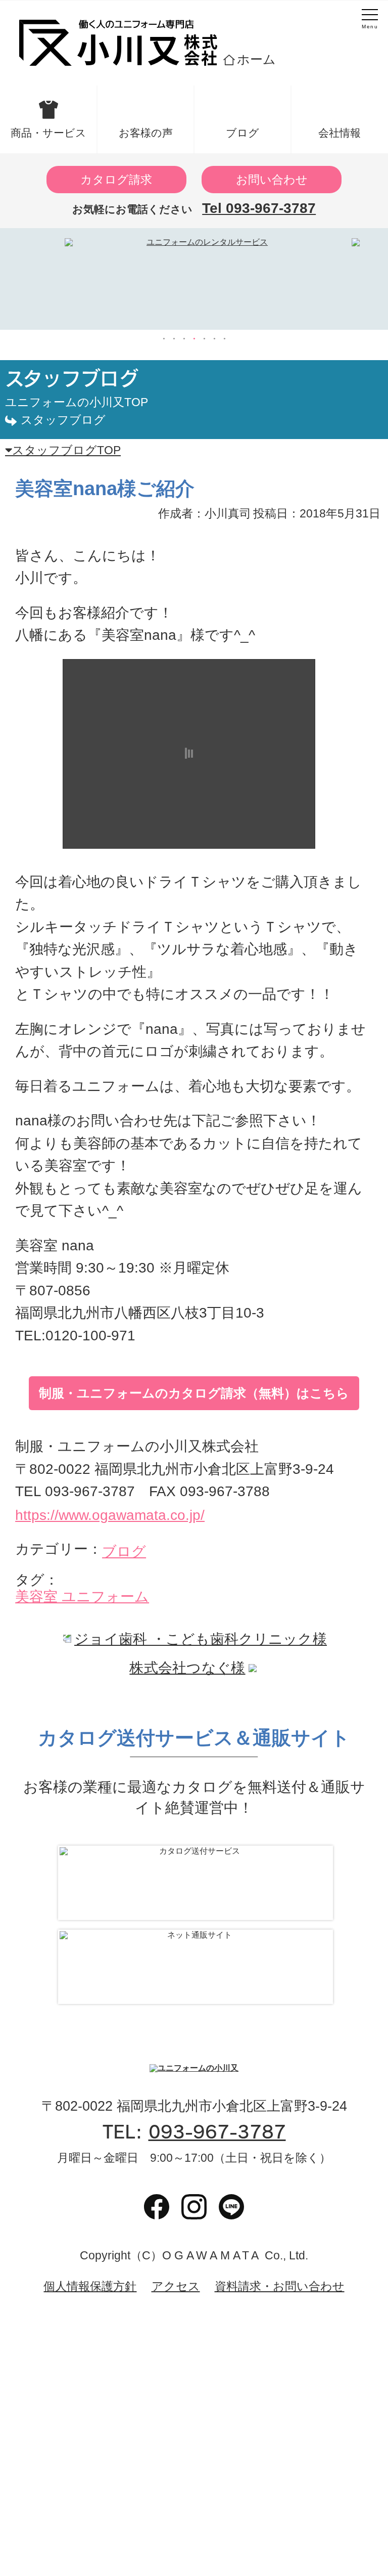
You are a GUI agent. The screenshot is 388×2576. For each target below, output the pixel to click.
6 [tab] (214, 339)
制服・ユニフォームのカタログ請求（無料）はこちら (194, 1393)
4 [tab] (194, 339)
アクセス (176, 2286)
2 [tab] (174, 339)
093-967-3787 (217, 2132)
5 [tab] (204, 339)
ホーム (256, 59)
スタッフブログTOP (66, 450)
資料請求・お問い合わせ (280, 2286)
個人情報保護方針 (90, 2286)
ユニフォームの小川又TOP (77, 402)
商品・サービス (48, 133)
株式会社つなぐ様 (187, 1668)
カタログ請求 (116, 180)
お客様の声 (146, 133)
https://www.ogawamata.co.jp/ (110, 1515)
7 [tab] (224, 339)
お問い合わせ (272, 180)
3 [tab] (184, 339)
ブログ (243, 133)
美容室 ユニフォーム (82, 1597)
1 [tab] (164, 339)
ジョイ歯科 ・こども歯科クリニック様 (201, 1639)
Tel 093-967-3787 (259, 208)
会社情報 (339, 133)
